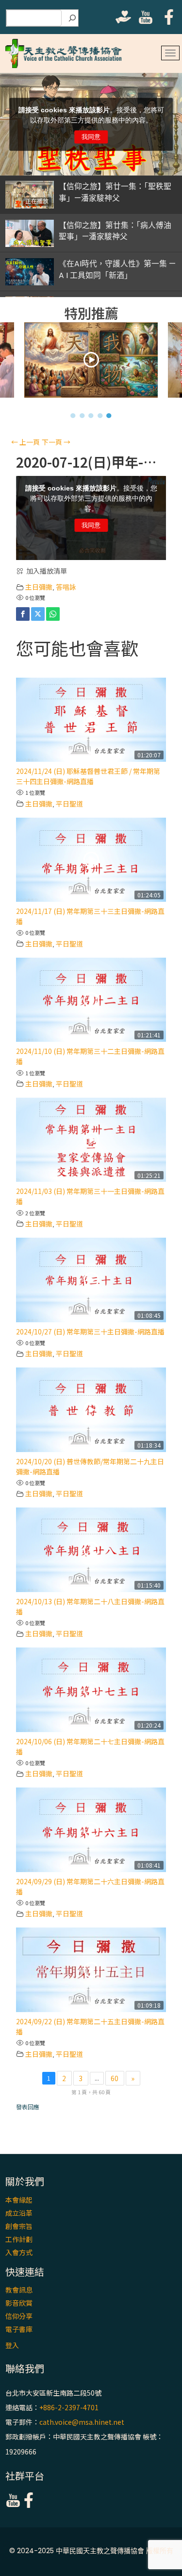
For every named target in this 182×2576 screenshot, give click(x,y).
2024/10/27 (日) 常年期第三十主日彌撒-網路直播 (90, 1332)
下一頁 (56, 442)
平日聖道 (69, 804)
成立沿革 (19, 2213)
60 (115, 2078)
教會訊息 (19, 2290)
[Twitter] (38, 614)
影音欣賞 (19, 2303)
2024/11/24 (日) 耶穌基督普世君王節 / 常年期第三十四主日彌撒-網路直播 (88, 776)
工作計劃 (19, 2239)
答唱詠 (66, 587)
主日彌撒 (39, 587)
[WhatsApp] (53, 614)
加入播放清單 (47, 571)
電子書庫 (19, 2329)
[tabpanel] (91, 362)
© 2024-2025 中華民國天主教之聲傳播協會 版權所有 (91, 2551)
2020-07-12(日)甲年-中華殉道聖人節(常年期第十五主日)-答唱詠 (91, 462)
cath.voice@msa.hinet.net (82, 2422)
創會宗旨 (19, 2226)
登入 (12, 2345)
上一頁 (25, 442)
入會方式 (19, 2252)
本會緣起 (19, 2200)
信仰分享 (19, 2316)
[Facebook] (23, 614)
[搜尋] (72, 18)
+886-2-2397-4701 (69, 2407)
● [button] (73, 415)
